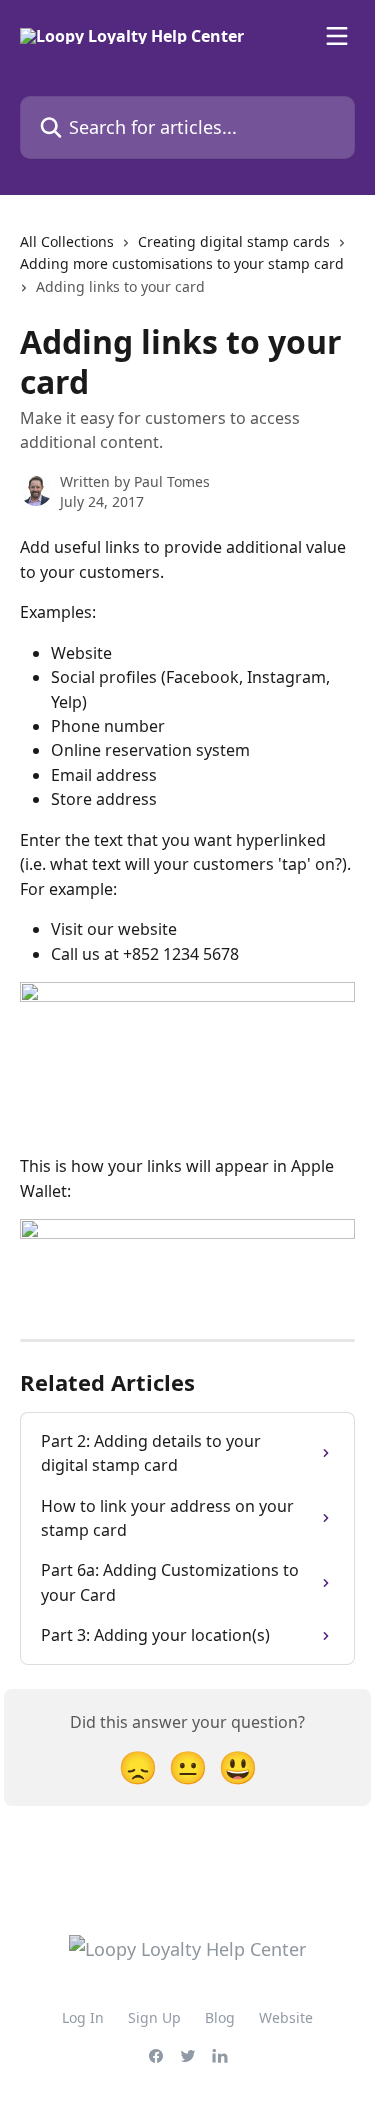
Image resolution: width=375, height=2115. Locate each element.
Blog (220, 2017)
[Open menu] (337, 36)
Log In (83, 2017)
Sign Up (154, 2017)
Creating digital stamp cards (234, 241)
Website (286, 2017)
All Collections (67, 241)
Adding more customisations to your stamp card (182, 263)
